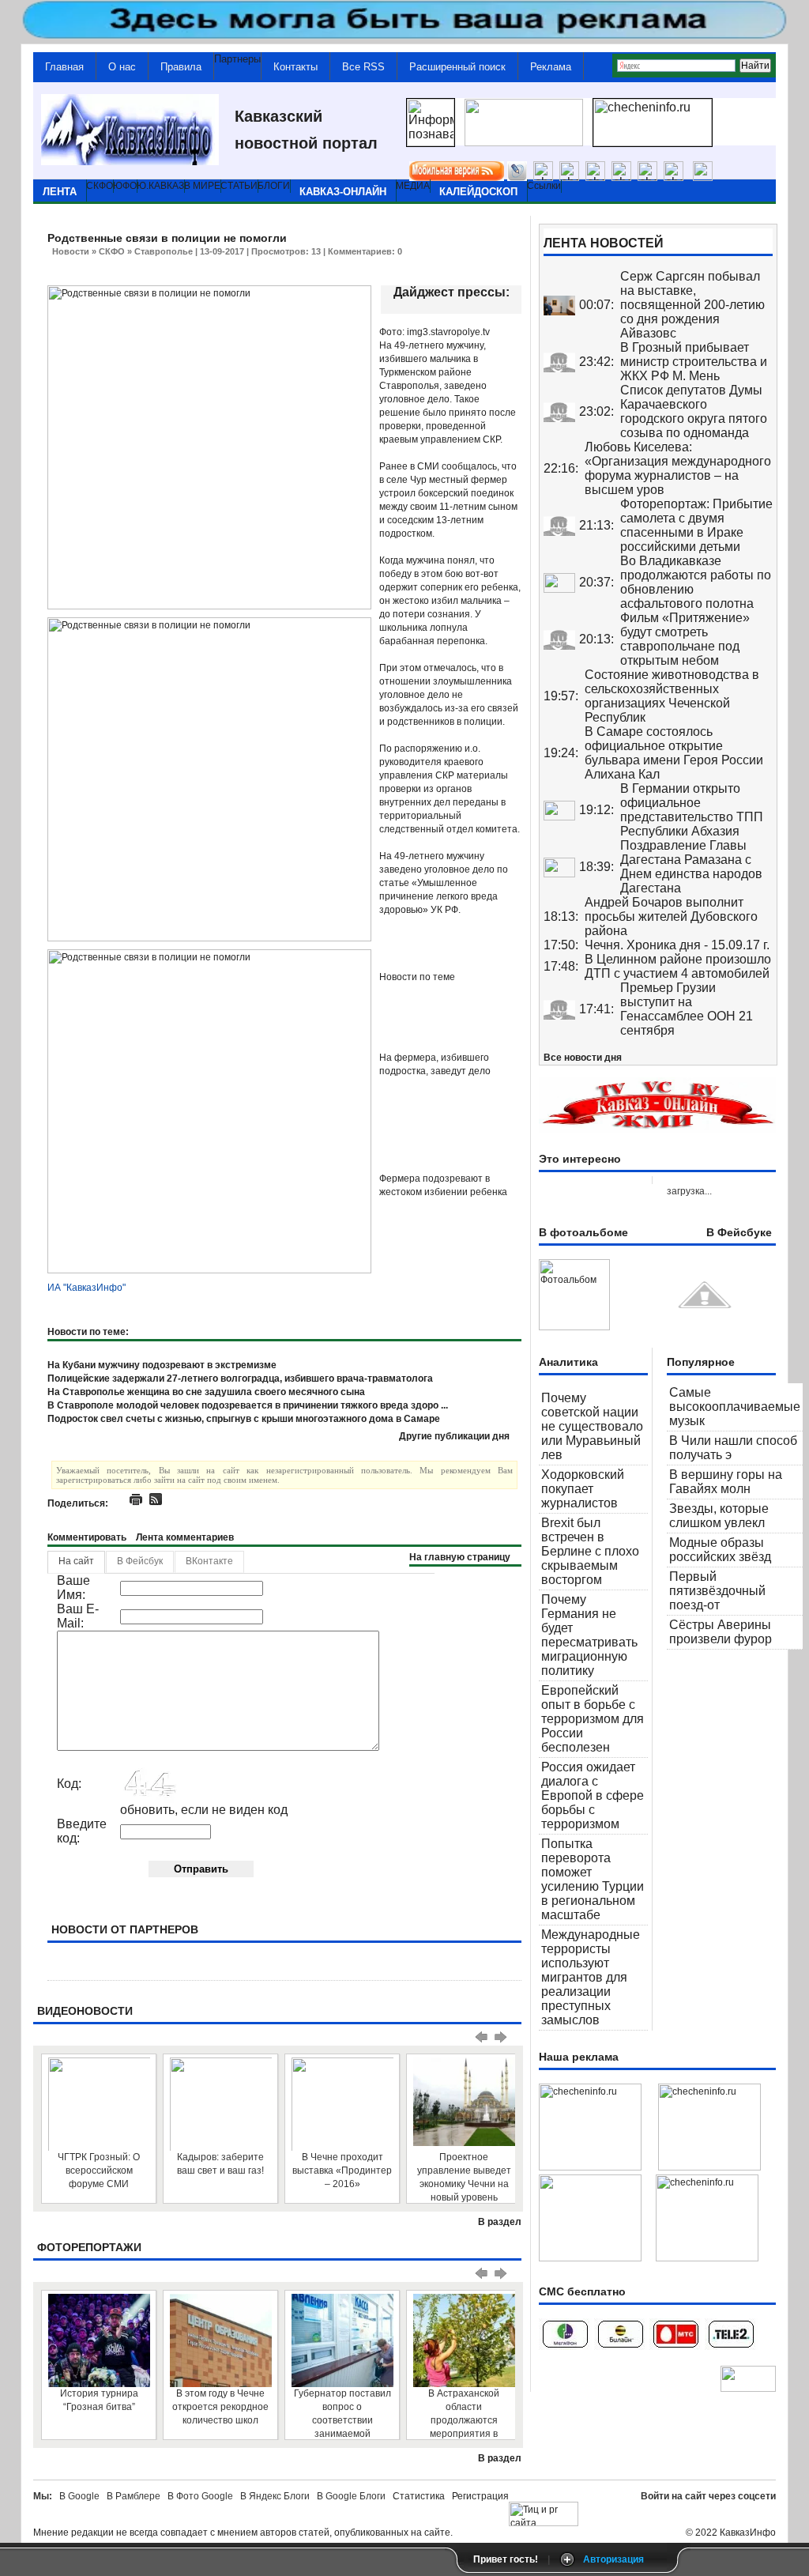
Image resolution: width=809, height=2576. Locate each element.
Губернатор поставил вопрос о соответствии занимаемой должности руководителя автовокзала (342, 2414)
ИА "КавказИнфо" (87, 1288)
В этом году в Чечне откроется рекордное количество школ (220, 2407)
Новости (71, 251)
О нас (122, 67)
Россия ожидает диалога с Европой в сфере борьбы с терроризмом (593, 1795)
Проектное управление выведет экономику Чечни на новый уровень (464, 2177)
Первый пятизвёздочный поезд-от (717, 1591)
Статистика (421, 2496)
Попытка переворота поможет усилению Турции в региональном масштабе (593, 1879)
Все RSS (363, 67)
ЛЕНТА (60, 192)
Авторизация (613, 2559)
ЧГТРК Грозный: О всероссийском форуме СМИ (99, 2171)
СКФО (112, 251)
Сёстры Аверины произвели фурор (721, 1632)
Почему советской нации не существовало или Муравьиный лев (592, 1426)
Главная (64, 67)
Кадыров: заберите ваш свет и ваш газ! (220, 2164)
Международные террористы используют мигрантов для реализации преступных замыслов (591, 1977)
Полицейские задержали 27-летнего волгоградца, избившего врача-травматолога (240, 1379)
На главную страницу (460, 1557)
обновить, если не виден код (204, 1810)
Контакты (295, 67)
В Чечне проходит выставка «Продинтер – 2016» (342, 2171)
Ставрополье (164, 251)
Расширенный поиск (457, 67)
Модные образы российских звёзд (720, 1550)
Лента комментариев (185, 1537)
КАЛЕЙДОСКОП (478, 192)
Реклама (551, 67)
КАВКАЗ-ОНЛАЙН (343, 192)
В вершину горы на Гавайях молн (726, 1482)
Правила (181, 67)
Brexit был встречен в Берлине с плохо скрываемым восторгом (590, 1551)
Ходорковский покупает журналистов (583, 1489)
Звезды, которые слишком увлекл (719, 1516)
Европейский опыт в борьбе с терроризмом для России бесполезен (593, 1719)
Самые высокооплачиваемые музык (735, 1407)
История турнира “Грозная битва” (99, 2400)
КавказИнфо (748, 2533)
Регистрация (480, 2496)
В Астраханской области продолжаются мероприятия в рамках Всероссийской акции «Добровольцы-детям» (464, 2414)
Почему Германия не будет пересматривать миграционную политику (589, 1635)
